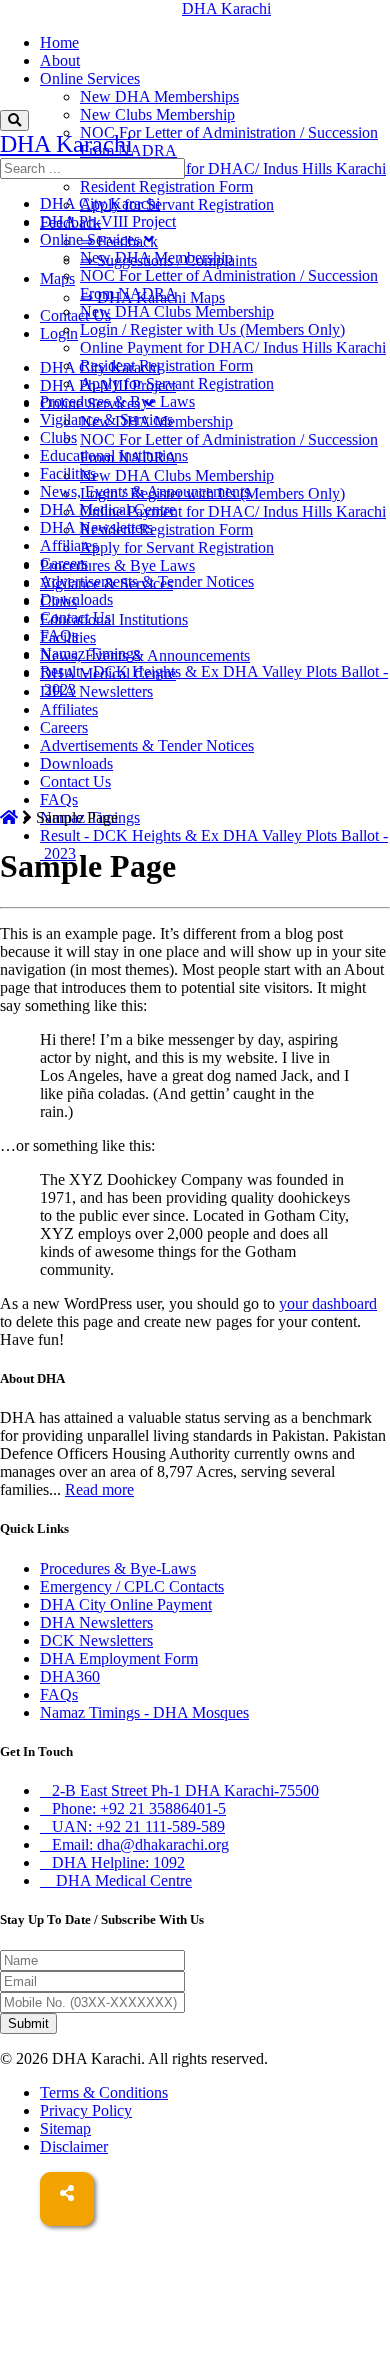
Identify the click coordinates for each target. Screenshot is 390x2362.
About (60, 60)
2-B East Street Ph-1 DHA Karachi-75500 (185, 1790)
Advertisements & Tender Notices (147, 745)
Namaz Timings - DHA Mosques (144, 1712)
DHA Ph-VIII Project (108, 221)
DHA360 (70, 1676)
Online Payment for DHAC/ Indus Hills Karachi (233, 168)
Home (59, 42)
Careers (64, 727)
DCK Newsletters (96, 1640)
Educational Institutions (114, 619)
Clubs (58, 437)
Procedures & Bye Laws (117, 565)
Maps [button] (57, 278)
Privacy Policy (86, 2110)
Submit (28, 2023)
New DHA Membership (156, 257)
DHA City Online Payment (126, 1604)
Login (59, 333)
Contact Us (75, 315)
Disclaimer (74, 2146)
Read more (99, 1489)
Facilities (68, 473)
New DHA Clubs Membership (177, 475)
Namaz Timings (90, 653)
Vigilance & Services (106, 419)
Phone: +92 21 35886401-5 (139, 1808)
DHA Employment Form (119, 1658)
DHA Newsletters (96, 691)
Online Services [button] (90, 78)
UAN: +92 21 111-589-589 (138, 1826)
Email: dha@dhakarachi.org (140, 1844)
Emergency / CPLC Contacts (132, 1586)
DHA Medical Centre (108, 509)
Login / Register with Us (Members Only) (212, 329)
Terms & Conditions (104, 2092)
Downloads (76, 763)
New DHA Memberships (159, 96)
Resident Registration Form (166, 186)
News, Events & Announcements (145, 655)
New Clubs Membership (157, 114)
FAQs (59, 799)
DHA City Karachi (100, 203)
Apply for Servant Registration (177, 204)
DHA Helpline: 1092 (118, 1862)
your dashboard (328, 1303)
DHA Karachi (44, 8)
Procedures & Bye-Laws (118, 1568)
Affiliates (69, 709)
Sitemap (65, 2128)
